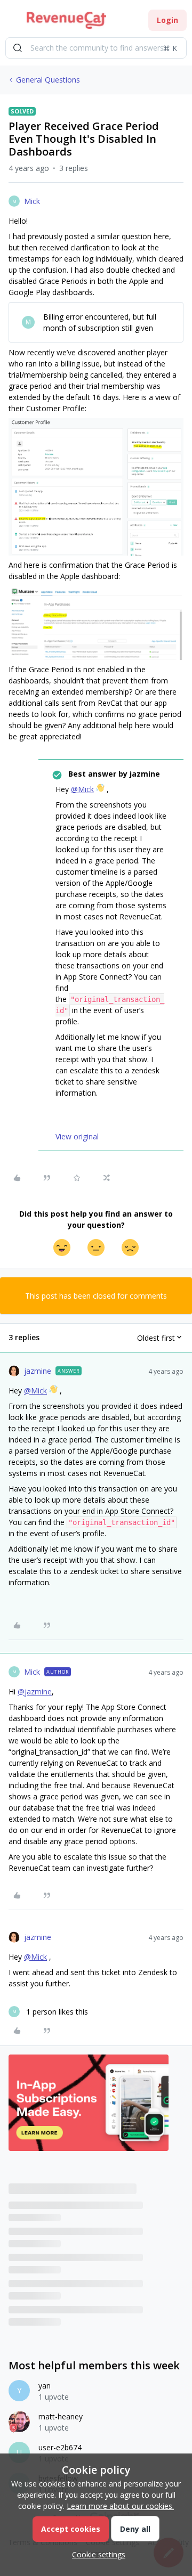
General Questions (48, 80)
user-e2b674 (60, 2447)
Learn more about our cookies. (120, 2506)
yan (45, 2386)
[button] (12, 22)
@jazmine (35, 1691)
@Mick (82, 789)
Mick (32, 201)
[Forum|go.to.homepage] (66, 20)
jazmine (38, 1371)
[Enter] (18, 48)
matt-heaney (61, 2416)
